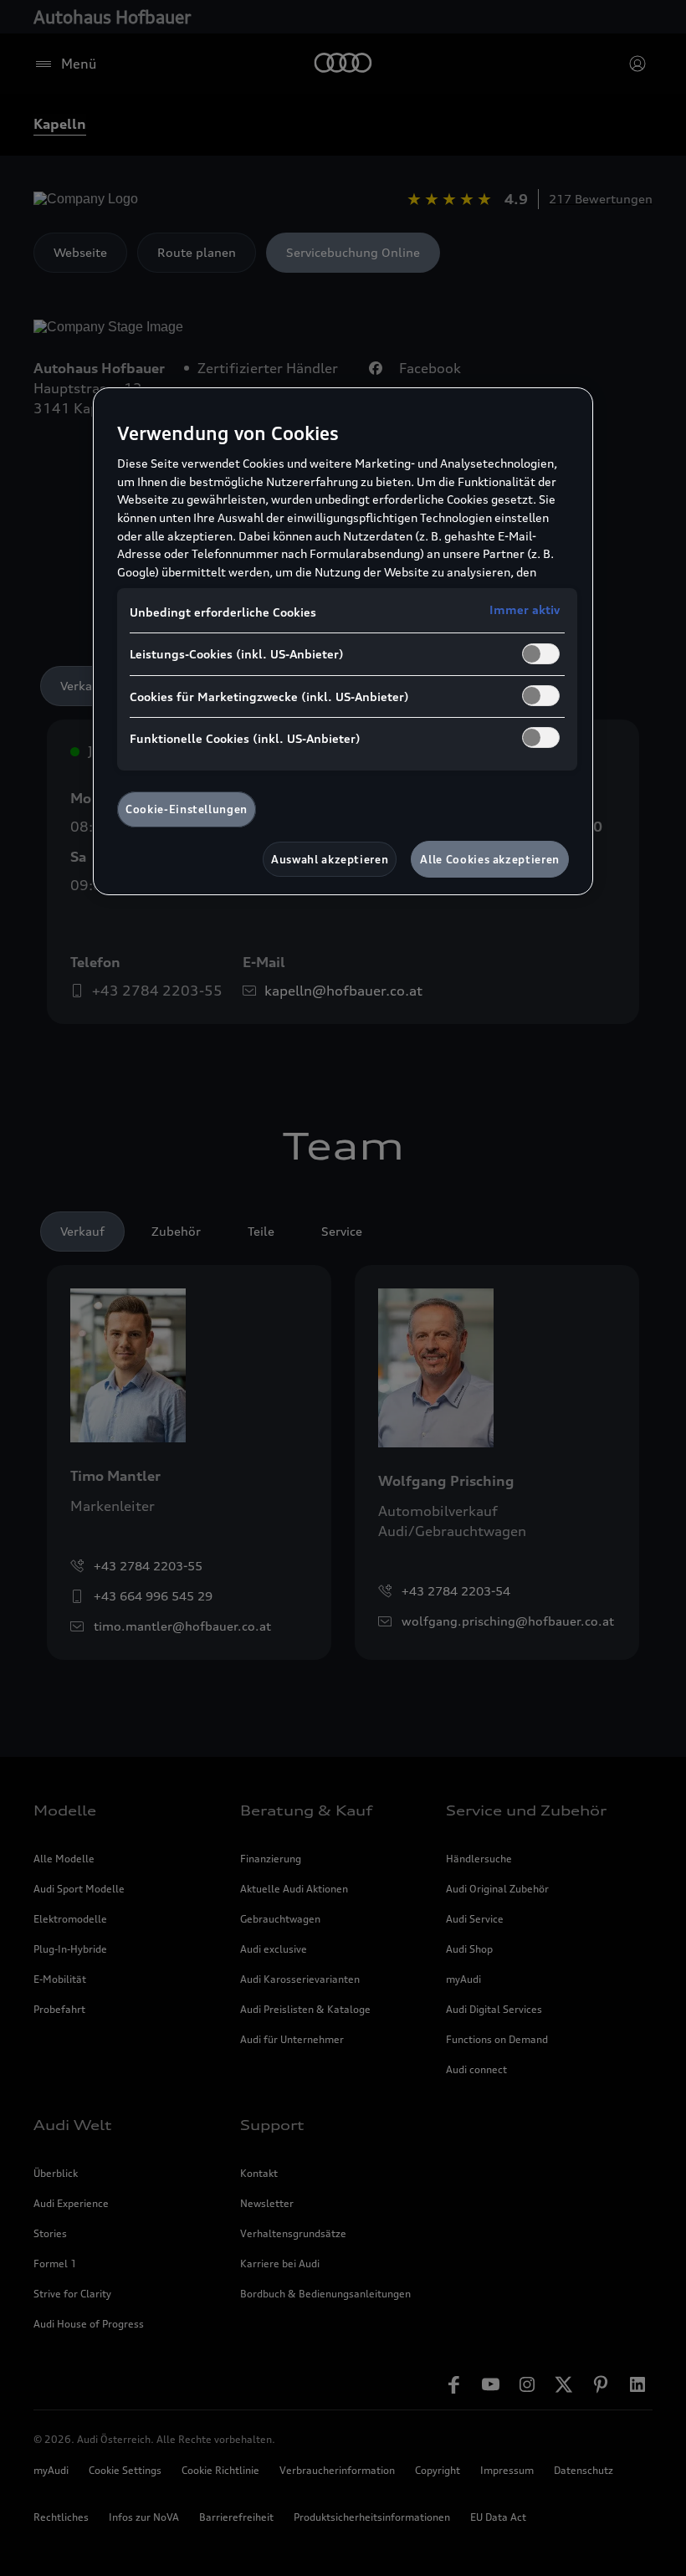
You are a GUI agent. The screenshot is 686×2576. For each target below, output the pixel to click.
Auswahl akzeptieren (330, 859)
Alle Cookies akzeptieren (490, 859)
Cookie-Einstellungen (187, 809)
